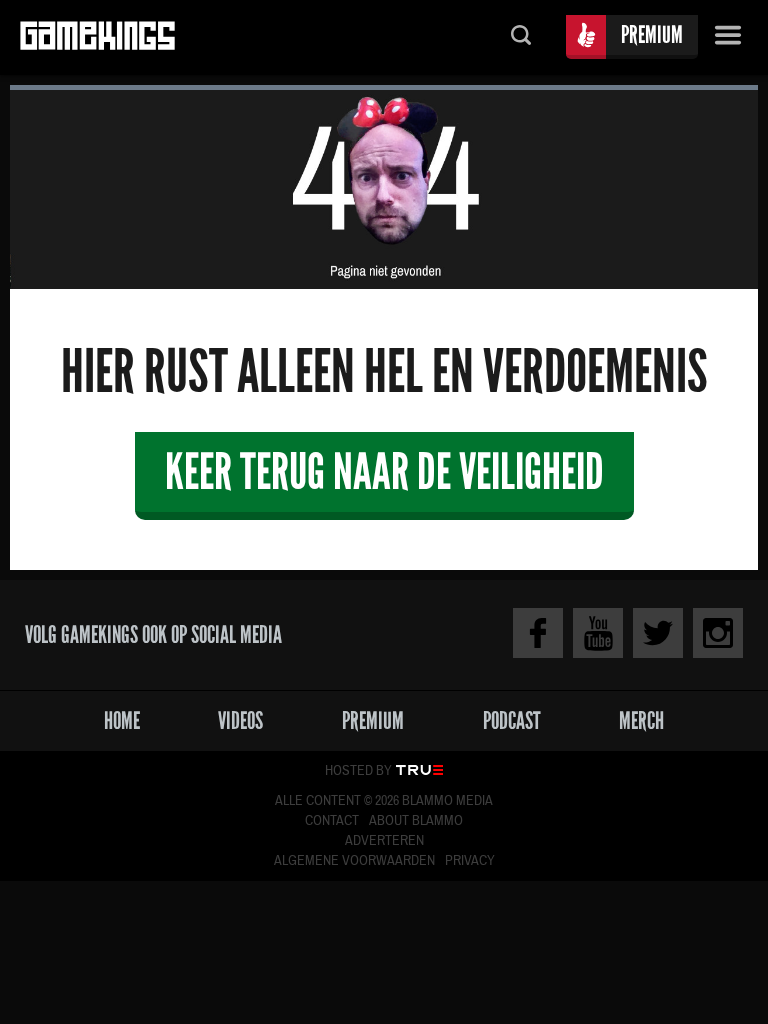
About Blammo (416, 821)
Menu (728, 37)
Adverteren (384, 841)
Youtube (598, 633)
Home (122, 720)
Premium (652, 34)
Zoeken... (521, 37)
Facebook (538, 633)
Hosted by (358, 771)
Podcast (512, 720)
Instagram (718, 633)
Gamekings (97, 37)
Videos (240, 720)
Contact (332, 821)
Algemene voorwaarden (354, 861)
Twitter (658, 633)
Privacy (470, 861)
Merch (641, 720)
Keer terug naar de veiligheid (384, 471)
